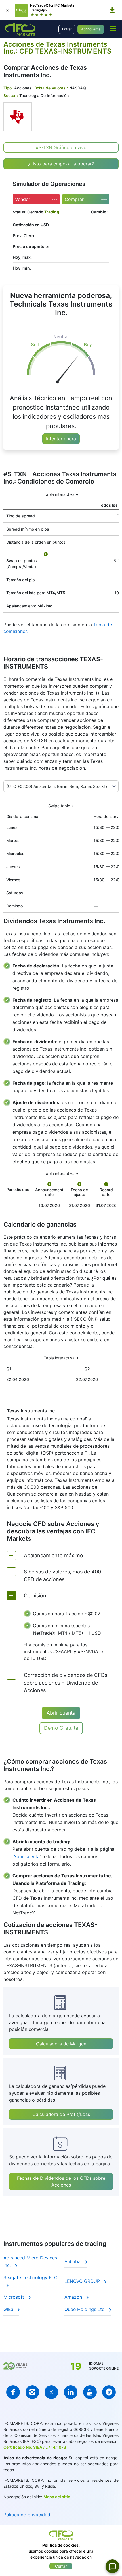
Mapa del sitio (57, 2497)
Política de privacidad (27, 2515)
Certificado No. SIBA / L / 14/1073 (35, 2447)
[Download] (112, 10)
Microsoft (14, 2297)
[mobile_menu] (113, 28)
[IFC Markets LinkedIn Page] (71, 2392)
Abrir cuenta (91, 29)
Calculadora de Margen (61, 2044)
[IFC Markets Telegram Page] (109, 2392)
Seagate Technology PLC (30, 2277)
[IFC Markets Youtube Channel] (90, 2392)
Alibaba (73, 2261)
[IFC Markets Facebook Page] (13, 2392)
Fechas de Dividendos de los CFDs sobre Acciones (61, 2181)
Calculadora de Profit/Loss (61, 2114)
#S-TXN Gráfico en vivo (61, 147)
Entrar (67, 29)
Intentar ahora (61, 439)
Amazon (74, 2297)
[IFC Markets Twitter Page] (51, 2392)
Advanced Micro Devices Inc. (30, 2261)
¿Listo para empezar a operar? (61, 164)
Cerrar (61, 2566)
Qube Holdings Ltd (85, 2309)
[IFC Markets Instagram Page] (32, 2392)
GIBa (9, 2309)
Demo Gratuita (61, 1728)
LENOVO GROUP (83, 2281)
